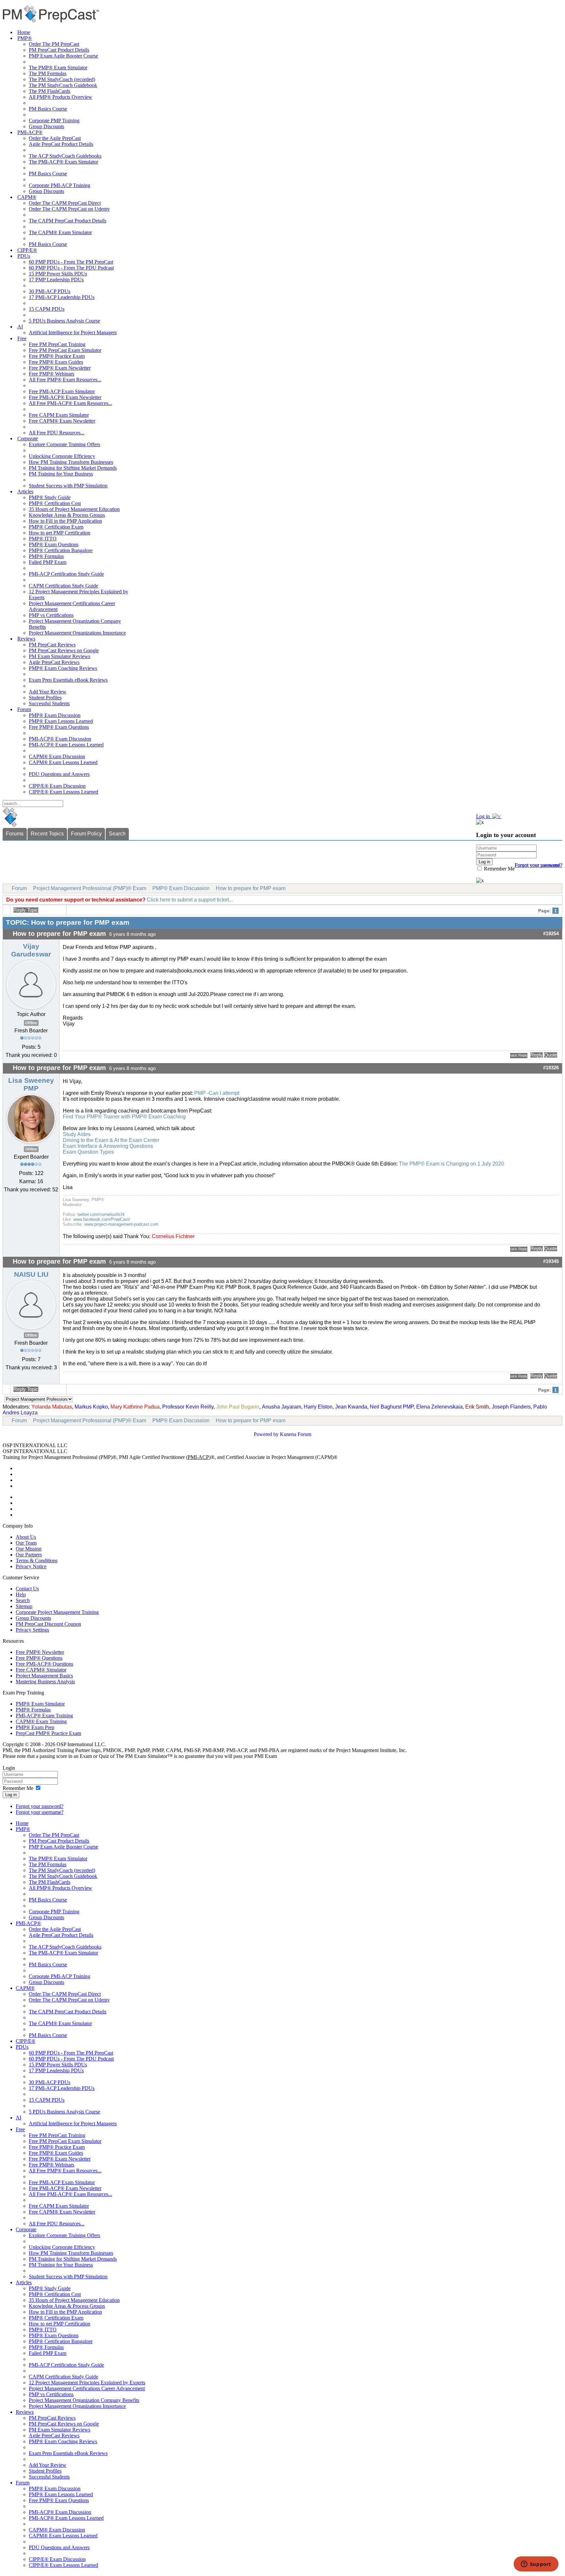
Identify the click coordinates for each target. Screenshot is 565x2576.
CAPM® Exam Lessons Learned (63, 762)
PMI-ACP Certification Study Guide (66, 574)
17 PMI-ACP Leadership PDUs (62, 297)
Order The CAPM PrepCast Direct (65, 203)
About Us (26, 1537)
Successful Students (49, 703)
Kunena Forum (296, 1434)
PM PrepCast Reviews (52, 645)
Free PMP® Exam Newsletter (60, 368)
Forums (15, 834)
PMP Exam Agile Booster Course (63, 56)
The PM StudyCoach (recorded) (62, 79)
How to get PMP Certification (60, 533)
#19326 (551, 1068)
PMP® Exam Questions (54, 544)
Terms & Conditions (37, 1560)
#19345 (551, 1261)
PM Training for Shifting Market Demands (73, 468)
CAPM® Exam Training (41, 1721)
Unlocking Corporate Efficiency (62, 456)
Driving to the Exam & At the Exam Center (111, 1140)
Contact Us (27, 1589)
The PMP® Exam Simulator (58, 68)
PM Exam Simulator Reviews (60, 656)
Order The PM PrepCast (54, 44)
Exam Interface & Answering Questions (108, 1146)
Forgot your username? (539, 865)
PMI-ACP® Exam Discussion (60, 739)
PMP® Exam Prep (35, 1727)
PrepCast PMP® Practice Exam (48, 1733)
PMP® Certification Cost (55, 503)
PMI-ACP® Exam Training (44, 1716)
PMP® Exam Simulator (40, 1704)
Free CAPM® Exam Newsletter (62, 421)
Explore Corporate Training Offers (64, 444)
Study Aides (77, 1134)
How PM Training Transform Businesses (71, 462)
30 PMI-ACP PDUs (50, 291)
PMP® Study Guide (50, 497)
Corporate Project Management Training (57, 1612)
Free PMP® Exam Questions (59, 727)
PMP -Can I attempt (217, 1093)
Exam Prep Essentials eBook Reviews (68, 680)
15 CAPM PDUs (47, 309)
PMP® (25, 38)
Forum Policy (86, 834)
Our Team (26, 1543)
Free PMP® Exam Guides (56, 362)
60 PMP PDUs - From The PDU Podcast (71, 268)
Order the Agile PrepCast (55, 138)
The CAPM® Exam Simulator (60, 232)
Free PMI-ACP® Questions (44, 1664)
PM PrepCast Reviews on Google (64, 650)
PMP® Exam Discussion (55, 715)
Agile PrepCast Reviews (54, 662)
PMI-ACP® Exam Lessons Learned (66, 745)
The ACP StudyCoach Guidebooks (65, 156)
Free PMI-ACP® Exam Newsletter (65, 397)
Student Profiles (45, 698)
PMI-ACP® (30, 132)
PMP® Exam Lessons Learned (61, 721)
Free (22, 338)
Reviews (26, 639)
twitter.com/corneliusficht (101, 1214)
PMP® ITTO (43, 539)
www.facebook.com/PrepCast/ (102, 1219)
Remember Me (499, 869)
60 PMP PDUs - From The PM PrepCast (71, 262)
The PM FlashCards (50, 91)
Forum (24, 709)
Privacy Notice (31, 1566)
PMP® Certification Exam (56, 527)
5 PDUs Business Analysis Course (64, 321)
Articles (25, 491)
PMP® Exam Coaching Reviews (63, 668)
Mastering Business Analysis (45, 1682)
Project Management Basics (44, 1676)
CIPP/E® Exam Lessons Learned (63, 792)
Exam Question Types (88, 1152)
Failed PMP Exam (48, 562)
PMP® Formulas (46, 556)
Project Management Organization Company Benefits (84, 2400)
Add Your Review (48, 692)
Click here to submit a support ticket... (190, 900)
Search (117, 834)
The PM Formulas (48, 73)
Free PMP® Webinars (51, 374)
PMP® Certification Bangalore (61, 550)
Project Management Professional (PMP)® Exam (90, 888)
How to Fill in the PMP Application (65, 521)
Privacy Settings (32, 1630)
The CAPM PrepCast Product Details (68, 221)
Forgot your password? (40, 1806)
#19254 (551, 934)
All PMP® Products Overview (60, 97)
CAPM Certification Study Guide (63, 586)
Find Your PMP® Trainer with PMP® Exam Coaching (124, 1117)
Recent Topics (47, 834)
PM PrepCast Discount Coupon (48, 1624)
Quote (551, 1055)
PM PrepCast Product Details (59, 50)
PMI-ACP (198, 1457)
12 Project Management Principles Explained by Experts (87, 2383)
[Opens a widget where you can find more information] (536, 2565)
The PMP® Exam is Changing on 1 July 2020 (451, 1164)
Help (21, 1595)
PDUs (24, 256)
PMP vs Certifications (51, 615)
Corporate (28, 438)
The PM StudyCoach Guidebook (63, 85)
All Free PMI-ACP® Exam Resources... (70, 403)
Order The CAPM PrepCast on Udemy (69, 209)
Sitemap (24, 1606)
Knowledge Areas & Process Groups (67, 515)
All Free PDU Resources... (57, 433)
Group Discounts (46, 126)
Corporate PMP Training (54, 121)
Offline (31, 1023)
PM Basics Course (48, 109)
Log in (11, 1795)
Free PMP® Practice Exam (57, 356)
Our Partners (29, 1555)
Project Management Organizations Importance (77, 633)
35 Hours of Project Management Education (74, 509)
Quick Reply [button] (519, 1055)
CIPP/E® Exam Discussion (57, 786)
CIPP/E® (27, 250)
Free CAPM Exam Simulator (59, 415)
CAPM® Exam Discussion (57, 756)
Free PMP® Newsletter (40, 1652)
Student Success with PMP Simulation (68, 486)
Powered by (266, 1434)
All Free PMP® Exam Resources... (65, 380)
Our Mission (29, 1549)
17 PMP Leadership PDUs (56, 280)
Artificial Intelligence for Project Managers (73, 333)
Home (24, 32)
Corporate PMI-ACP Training (60, 185)
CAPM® (27, 197)
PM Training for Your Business (61, 474)
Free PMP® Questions (39, 1658)
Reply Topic (26, 910)
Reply (537, 1055)
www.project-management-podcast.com (121, 1224)
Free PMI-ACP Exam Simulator (62, 391)
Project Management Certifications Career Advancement (87, 2388)
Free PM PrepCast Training (57, 344)
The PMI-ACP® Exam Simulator (63, 162)
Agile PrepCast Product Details (61, 144)
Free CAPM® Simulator (41, 1670)
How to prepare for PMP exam (251, 888)
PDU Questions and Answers (59, 774)
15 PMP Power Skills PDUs (58, 274)
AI (20, 327)
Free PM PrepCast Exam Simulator (65, 350)
